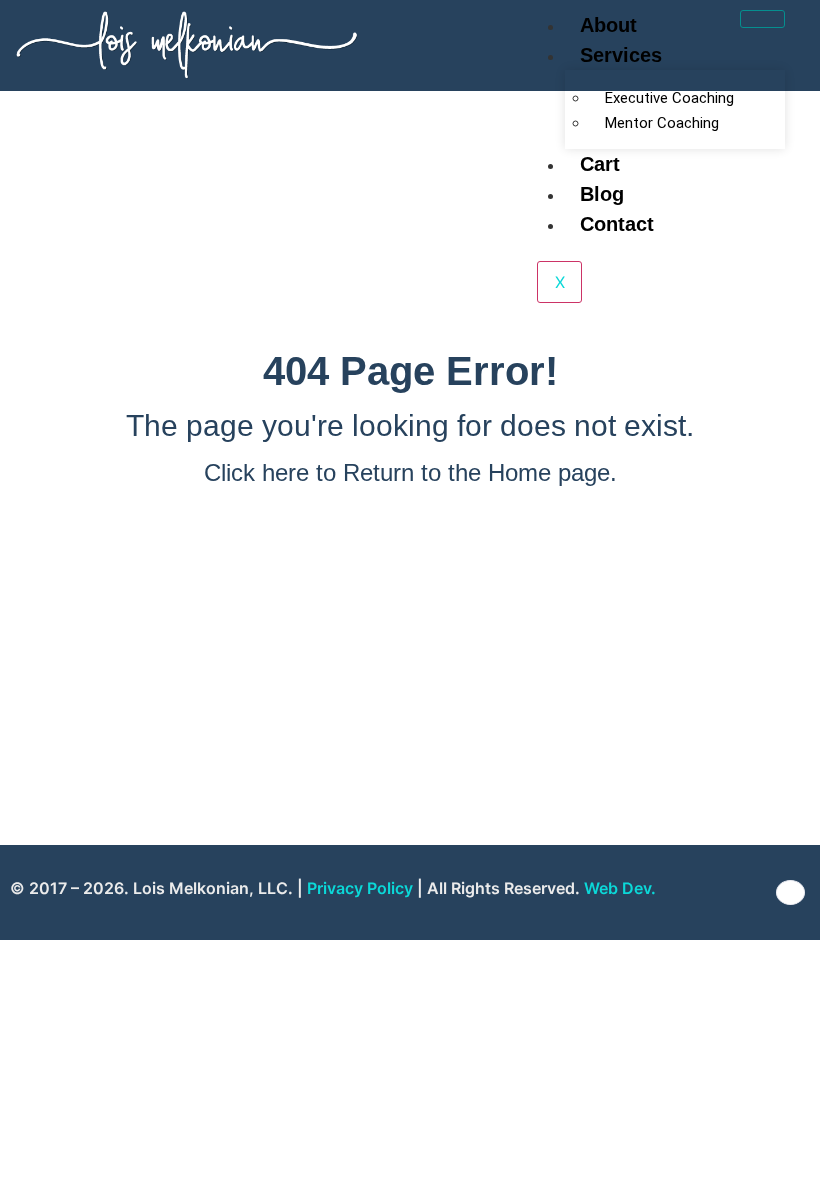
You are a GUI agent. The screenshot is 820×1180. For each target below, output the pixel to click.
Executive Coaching (669, 98)
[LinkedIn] (790, 892)
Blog (602, 194)
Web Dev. (620, 888)
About (608, 25)
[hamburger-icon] (762, 19)
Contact (617, 224)
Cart (600, 164)
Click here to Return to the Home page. (410, 472)
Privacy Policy (360, 888)
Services (621, 55)
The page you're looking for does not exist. (410, 425)
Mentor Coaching (662, 123)
